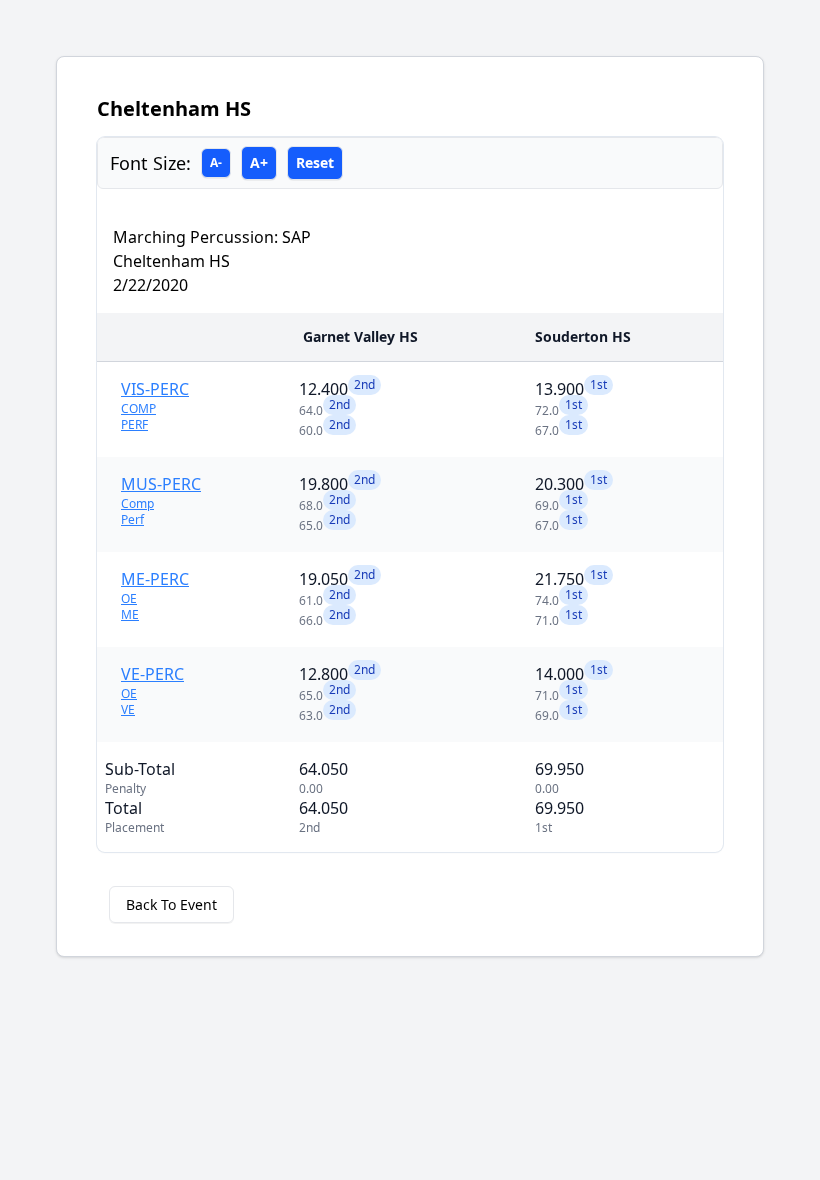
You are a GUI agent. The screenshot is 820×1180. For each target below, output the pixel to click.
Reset (315, 162)
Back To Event (171, 904)
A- (216, 162)
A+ (259, 162)
